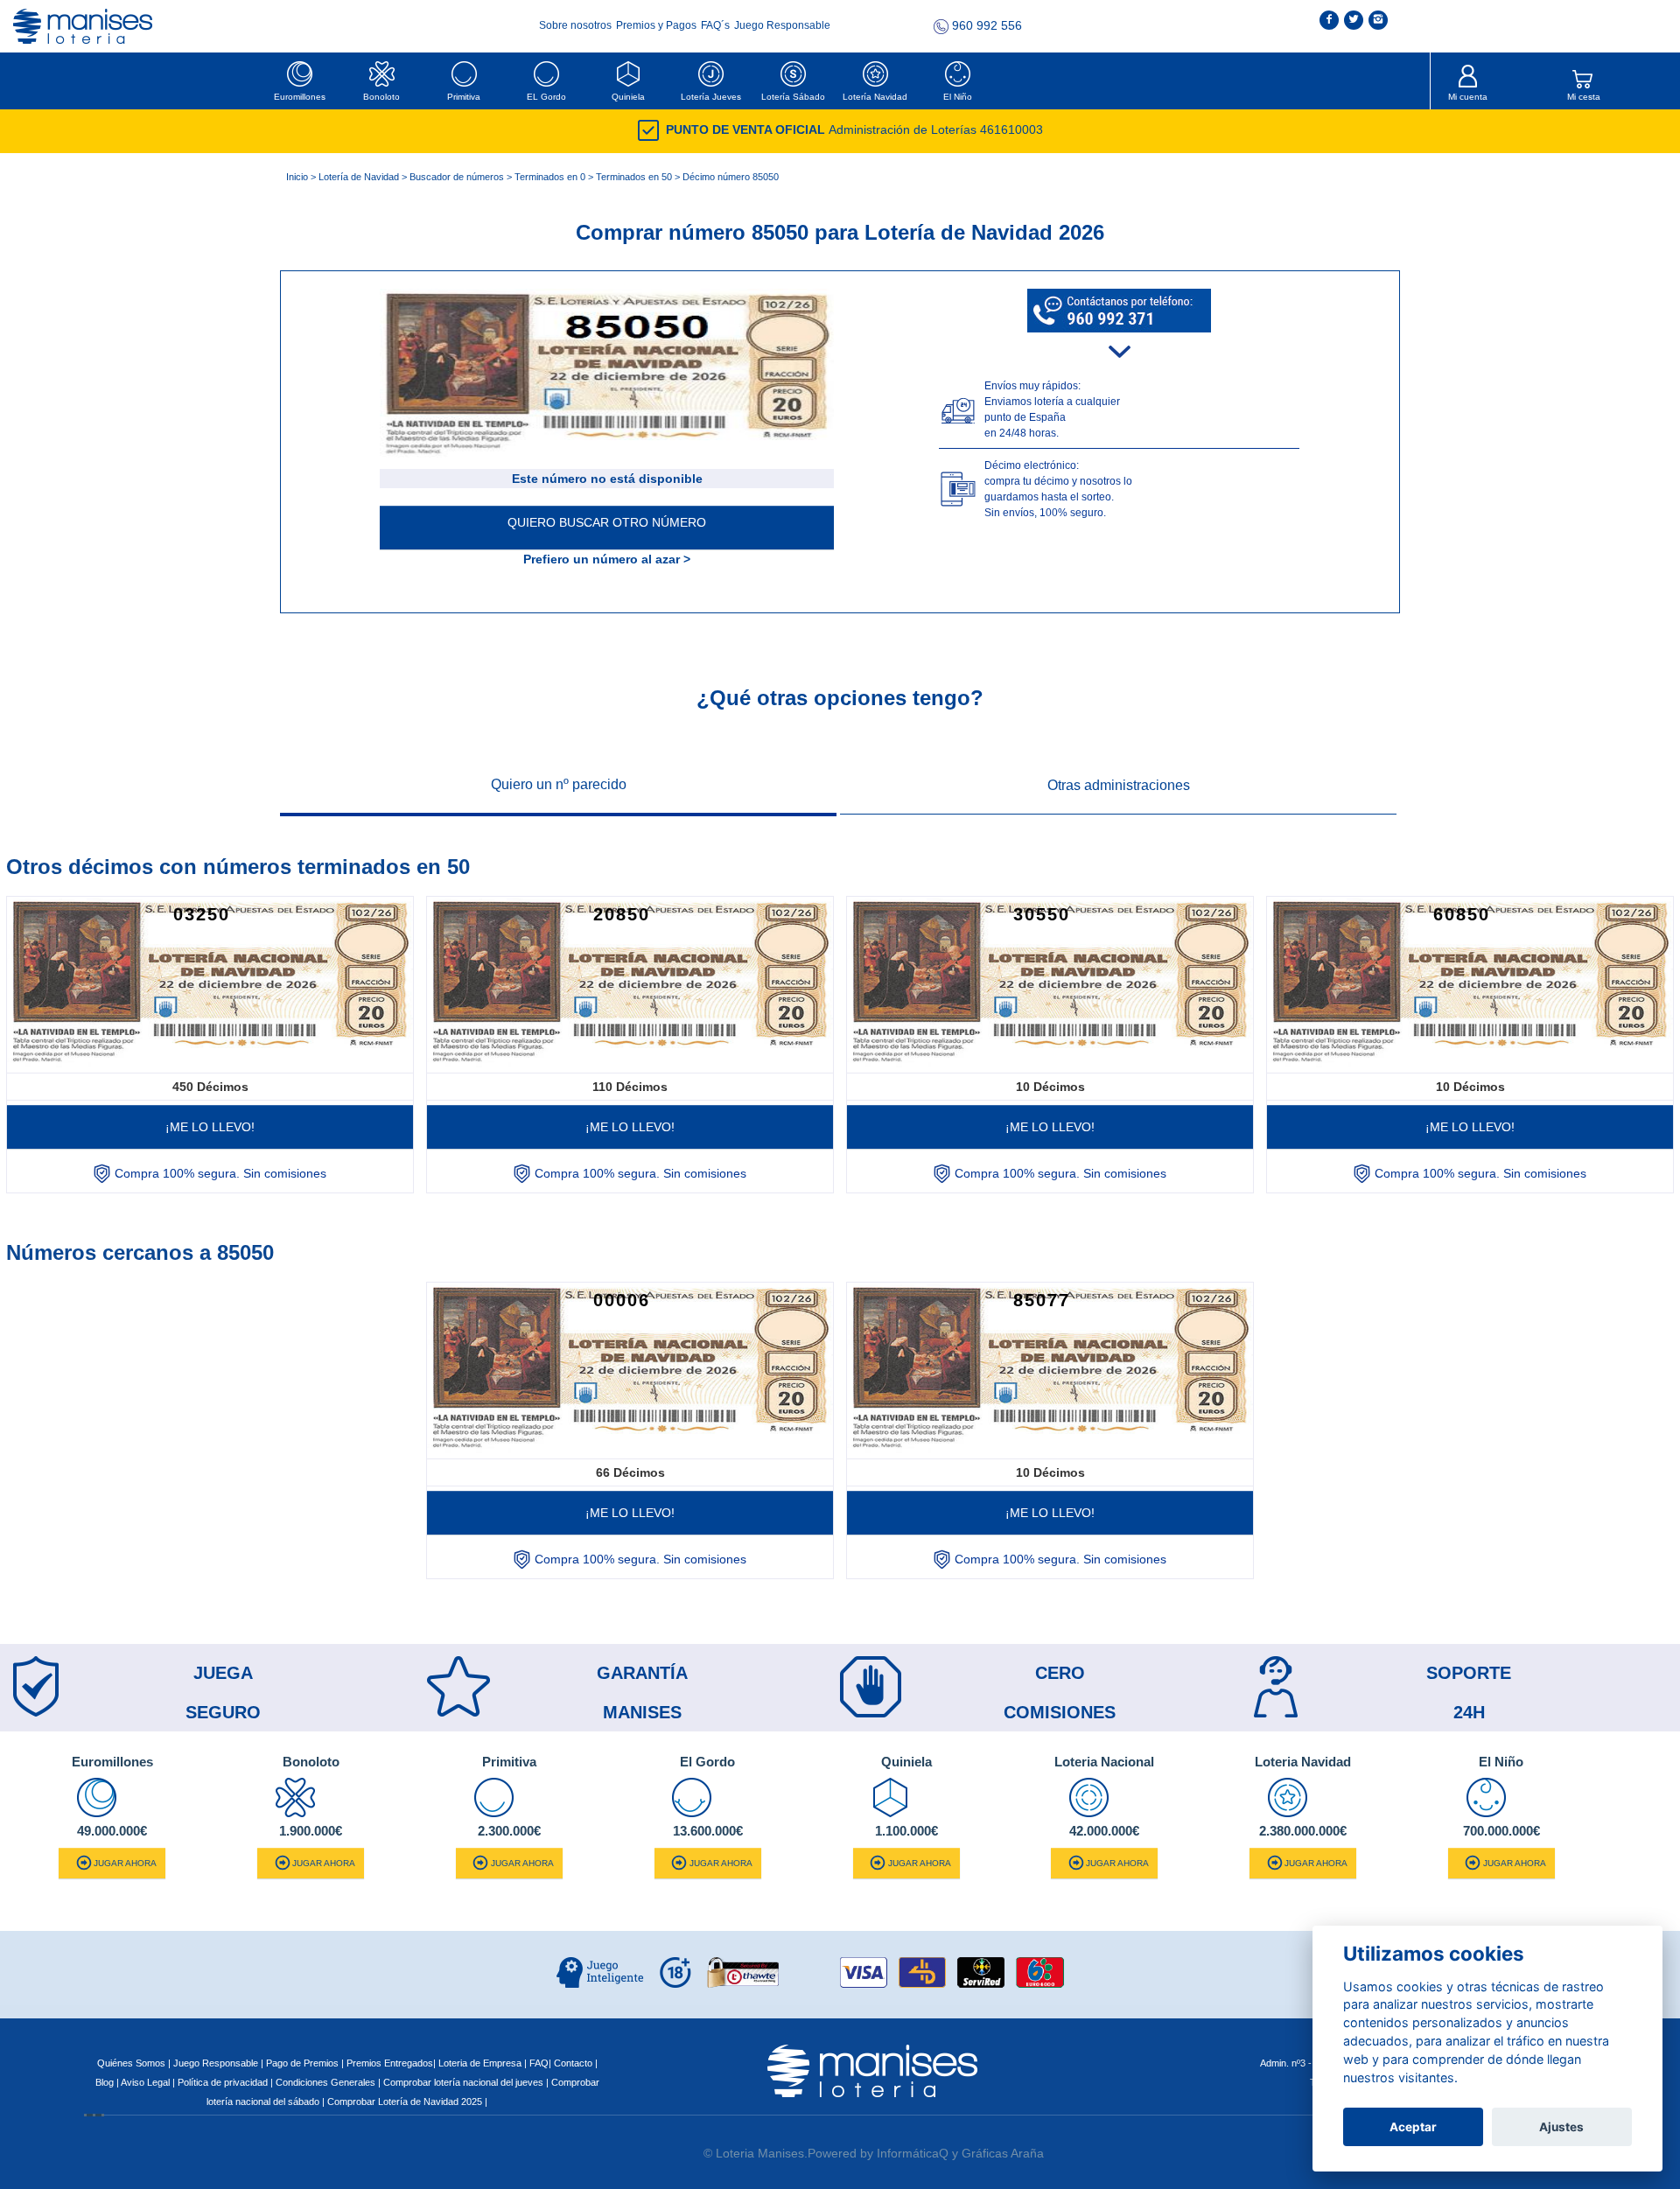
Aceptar (1413, 2127)
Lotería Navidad (875, 97)
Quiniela (628, 97)
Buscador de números (457, 177)
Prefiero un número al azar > (607, 559)
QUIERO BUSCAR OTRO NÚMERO (607, 522)
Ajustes (1561, 2127)
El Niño (958, 97)
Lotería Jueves (711, 97)
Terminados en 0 (550, 177)
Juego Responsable (782, 25)
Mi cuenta (1468, 97)
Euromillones (300, 97)
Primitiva (464, 97)
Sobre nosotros (577, 25)
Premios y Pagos (658, 25)
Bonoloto (381, 97)
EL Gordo (546, 97)
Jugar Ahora (125, 1863)
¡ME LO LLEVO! (210, 1127)
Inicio (297, 177)
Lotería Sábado (793, 97)
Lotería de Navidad (359, 177)
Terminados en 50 (634, 177)
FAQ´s (717, 25)
